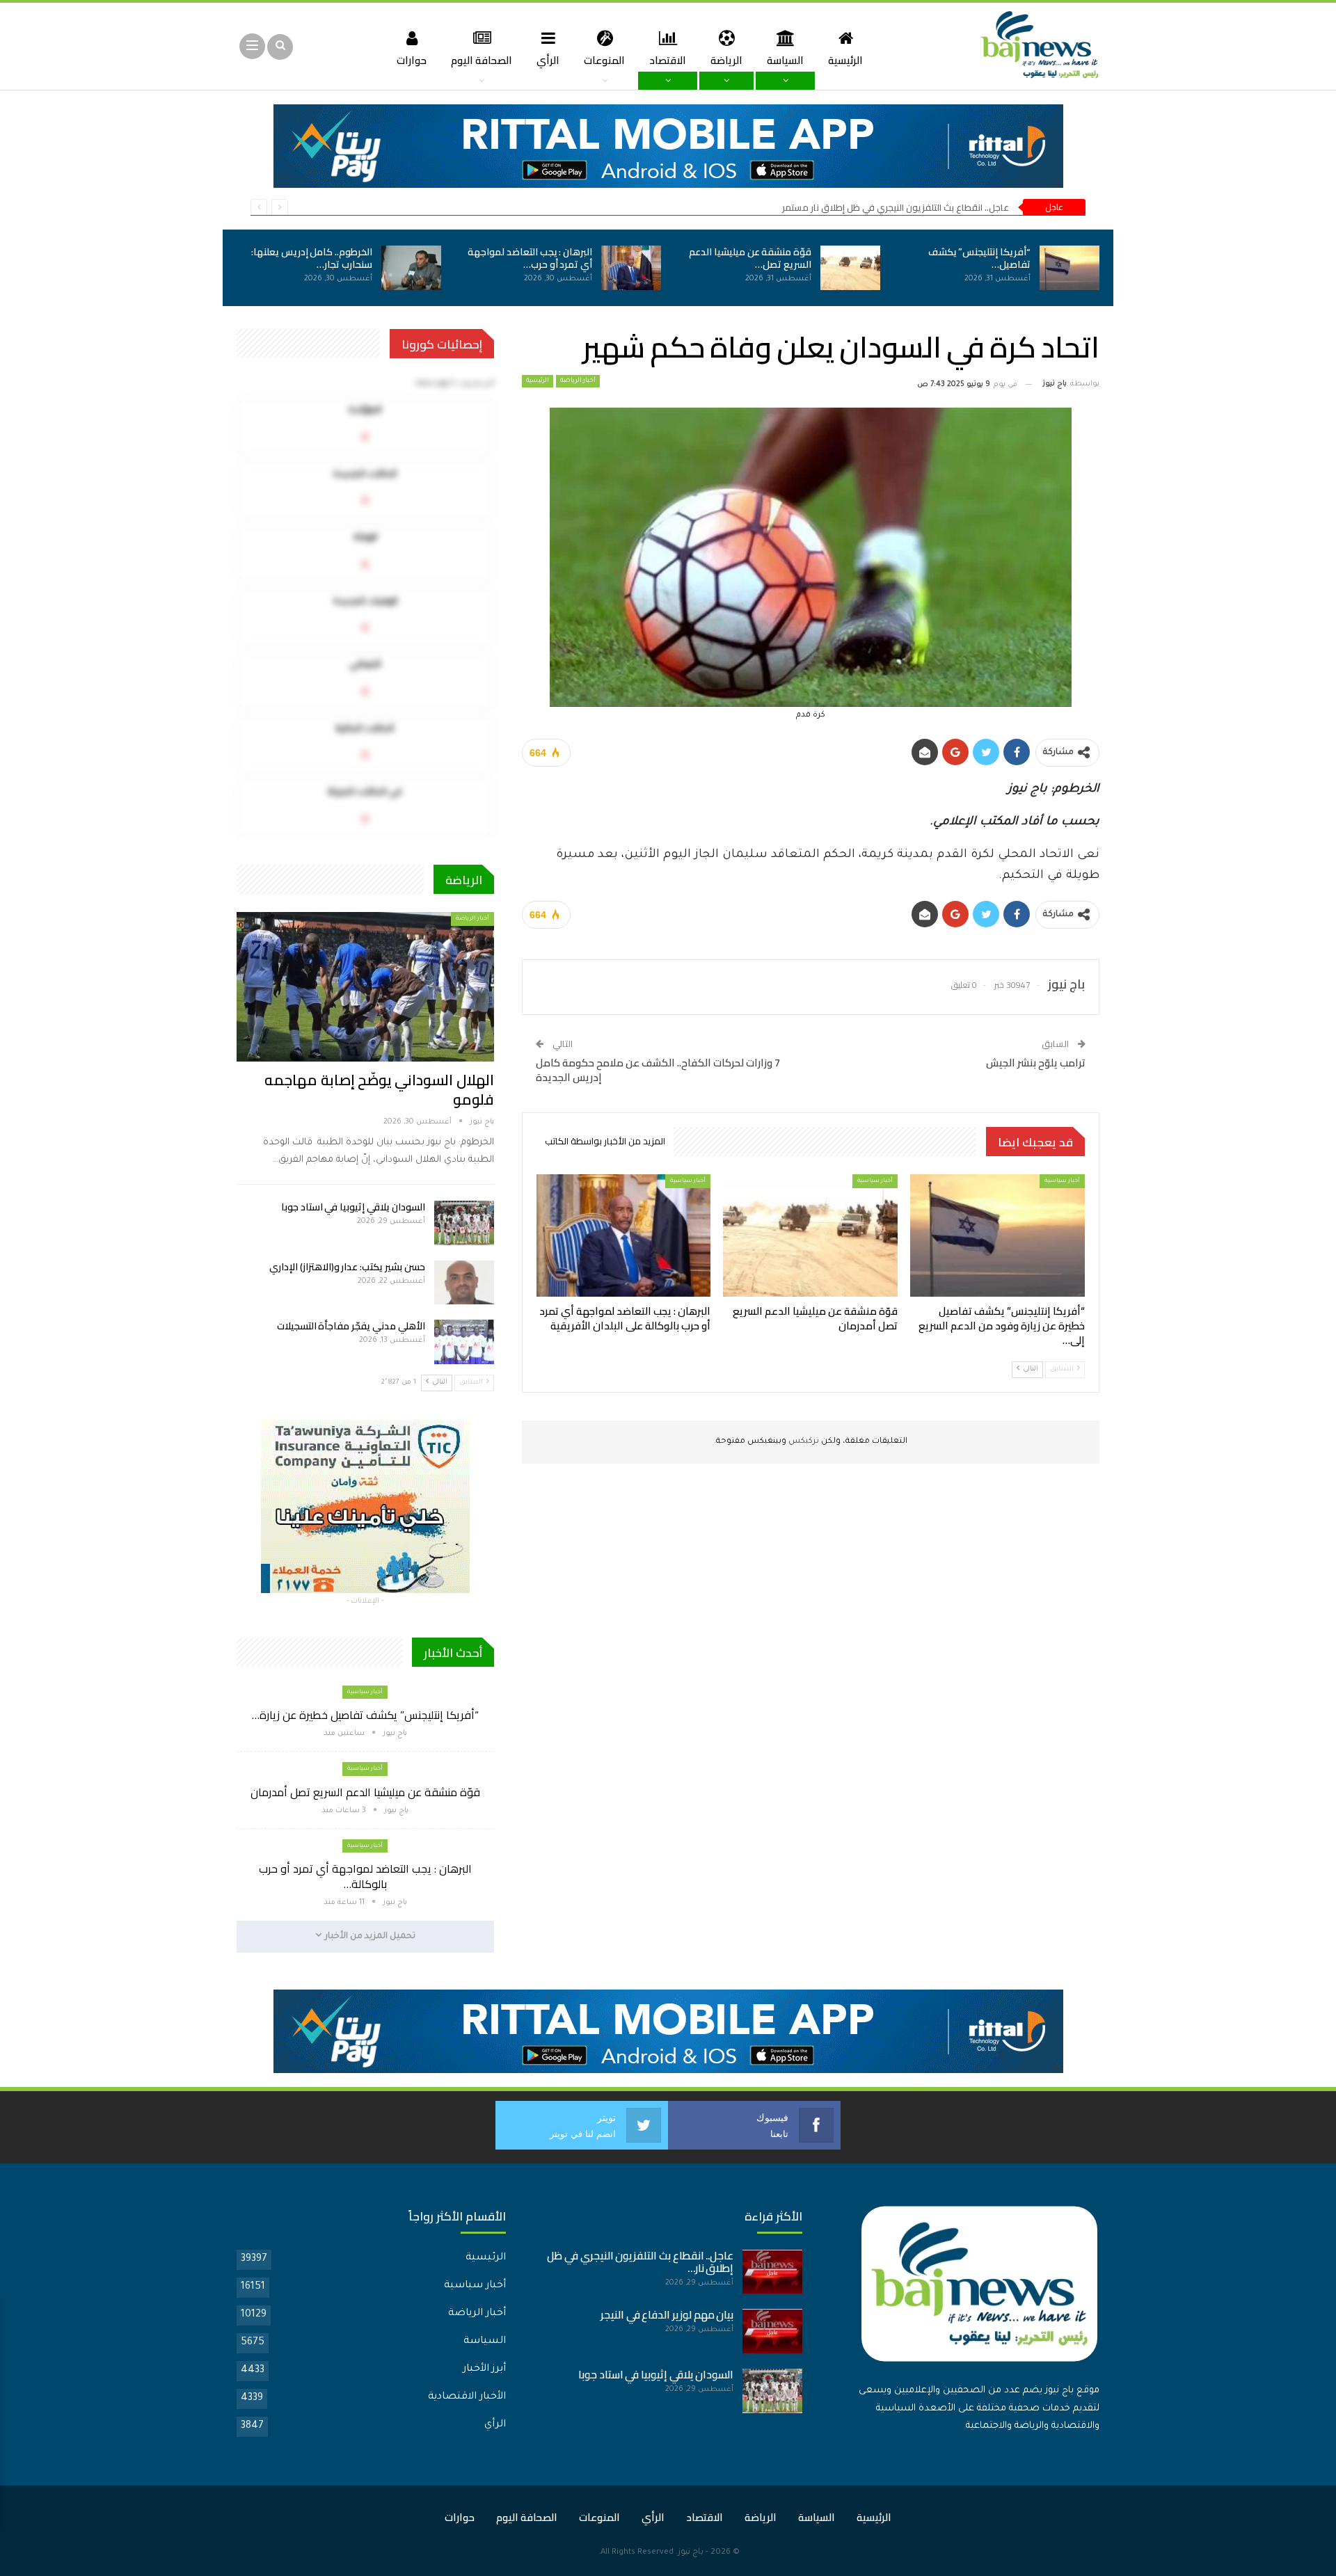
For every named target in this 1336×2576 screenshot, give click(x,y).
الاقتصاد (668, 60)
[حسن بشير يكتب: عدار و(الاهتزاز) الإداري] (464, 1283)
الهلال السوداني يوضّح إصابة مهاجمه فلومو (379, 1090)
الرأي (548, 60)
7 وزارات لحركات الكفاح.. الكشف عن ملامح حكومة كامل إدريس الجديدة (658, 1070)
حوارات (412, 60)
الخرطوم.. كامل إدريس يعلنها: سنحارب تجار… (312, 258)
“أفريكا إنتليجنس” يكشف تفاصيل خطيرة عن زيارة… (365, 1715)
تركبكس (803, 1442)
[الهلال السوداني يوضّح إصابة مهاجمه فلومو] (365, 986)
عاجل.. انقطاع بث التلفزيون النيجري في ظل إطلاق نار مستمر (896, 207)
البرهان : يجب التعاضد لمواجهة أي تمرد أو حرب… (530, 258)
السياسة (785, 60)
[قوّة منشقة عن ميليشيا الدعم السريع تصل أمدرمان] (850, 268)
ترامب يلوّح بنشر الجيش (1036, 1063)
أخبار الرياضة (578, 381)
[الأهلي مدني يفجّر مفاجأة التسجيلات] (464, 1342)
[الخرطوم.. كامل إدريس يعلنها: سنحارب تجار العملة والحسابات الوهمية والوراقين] (411, 268)
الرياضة (726, 60)
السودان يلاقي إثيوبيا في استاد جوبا (353, 1207)
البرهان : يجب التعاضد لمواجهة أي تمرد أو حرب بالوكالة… (365, 1876)
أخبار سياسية (1062, 1181)
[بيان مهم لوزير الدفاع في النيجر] (772, 2331)
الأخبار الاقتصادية (467, 2397)
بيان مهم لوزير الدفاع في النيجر (667, 2315)
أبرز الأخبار (484, 2369)
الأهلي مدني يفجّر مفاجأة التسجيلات (351, 1326)
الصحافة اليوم (482, 60)
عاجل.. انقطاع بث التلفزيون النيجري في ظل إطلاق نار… (640, 2262)
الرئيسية (845, 60)
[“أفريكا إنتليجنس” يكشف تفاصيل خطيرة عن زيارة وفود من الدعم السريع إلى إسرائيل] (1069, 268)
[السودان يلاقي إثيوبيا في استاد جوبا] (464, 1223)
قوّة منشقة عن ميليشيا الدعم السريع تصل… (750, 258)
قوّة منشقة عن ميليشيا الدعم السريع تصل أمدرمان (365, 1792)
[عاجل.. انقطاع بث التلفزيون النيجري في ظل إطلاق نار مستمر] (772, 2272)
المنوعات (604, 60)
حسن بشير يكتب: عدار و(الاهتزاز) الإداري (347, 1267)
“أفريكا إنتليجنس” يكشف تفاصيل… (979, 258)
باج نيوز (691, 2553)
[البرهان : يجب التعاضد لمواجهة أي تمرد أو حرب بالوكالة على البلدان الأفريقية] (631, 268)
